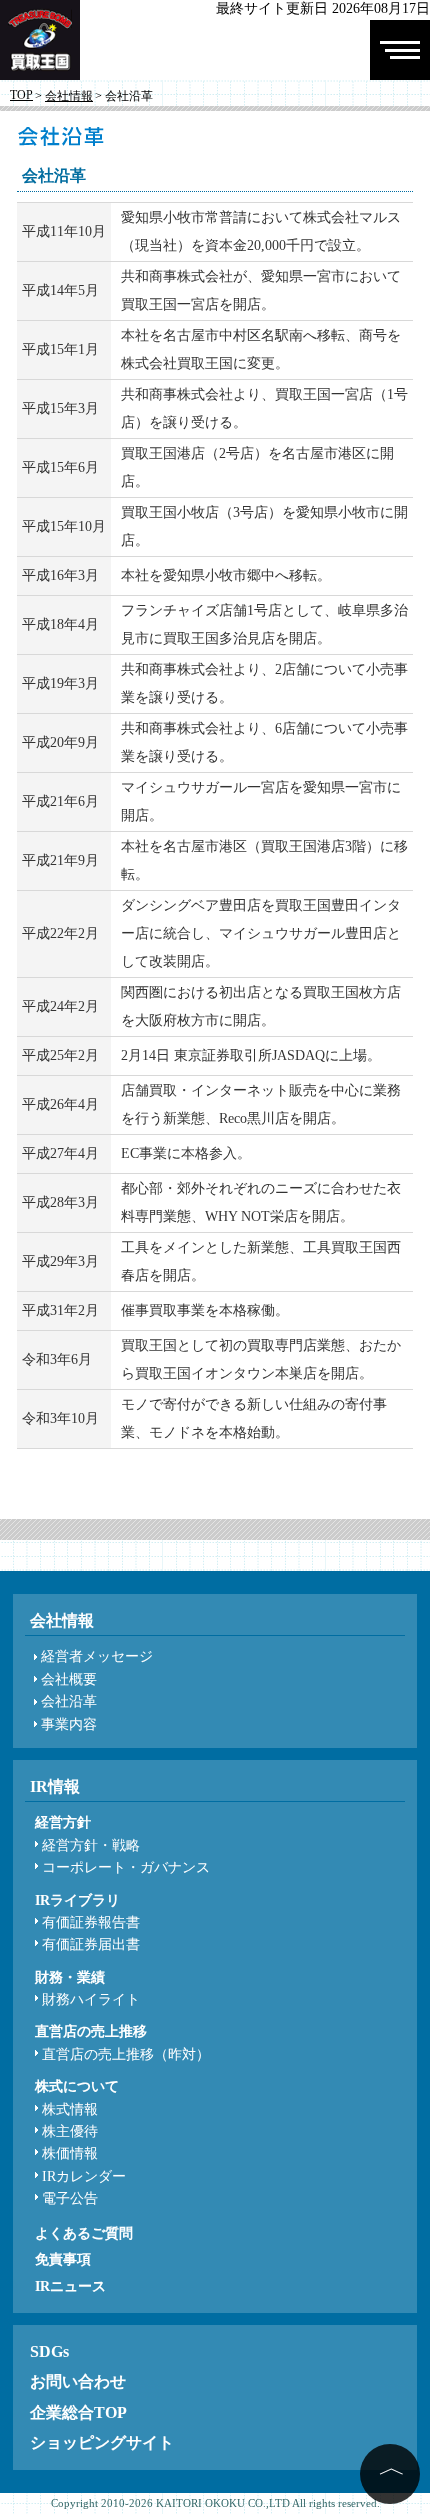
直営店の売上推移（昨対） (126, 2054)
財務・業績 (70, 1977)
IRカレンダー (84, 2176)
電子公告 (70, 2198)
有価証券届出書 (91, 1944)
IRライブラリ (77, 1900)
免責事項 (63, 2259)
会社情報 (69, 96)
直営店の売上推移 (91, 2031)
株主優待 (70, 2131)
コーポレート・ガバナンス (126, 1867)
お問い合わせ (78, 2381)
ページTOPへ (390, 2474)
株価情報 (70, 2153)
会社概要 (69, 1679)
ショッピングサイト (102, 2442)
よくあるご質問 (84, 2233)
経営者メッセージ (97, 1656)
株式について (77, 2086)
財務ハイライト (91, 1999)
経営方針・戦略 (91, 1845)
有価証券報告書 (91, 1922)
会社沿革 (69, 1701)
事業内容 (69, 1724)
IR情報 (55, 1786)
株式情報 (70, 2109)
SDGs (49, 2351)
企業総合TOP (78, 2412)
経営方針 (63, 1822)
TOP (21, 95)
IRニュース (70, 2286)
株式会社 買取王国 (37, 97)
